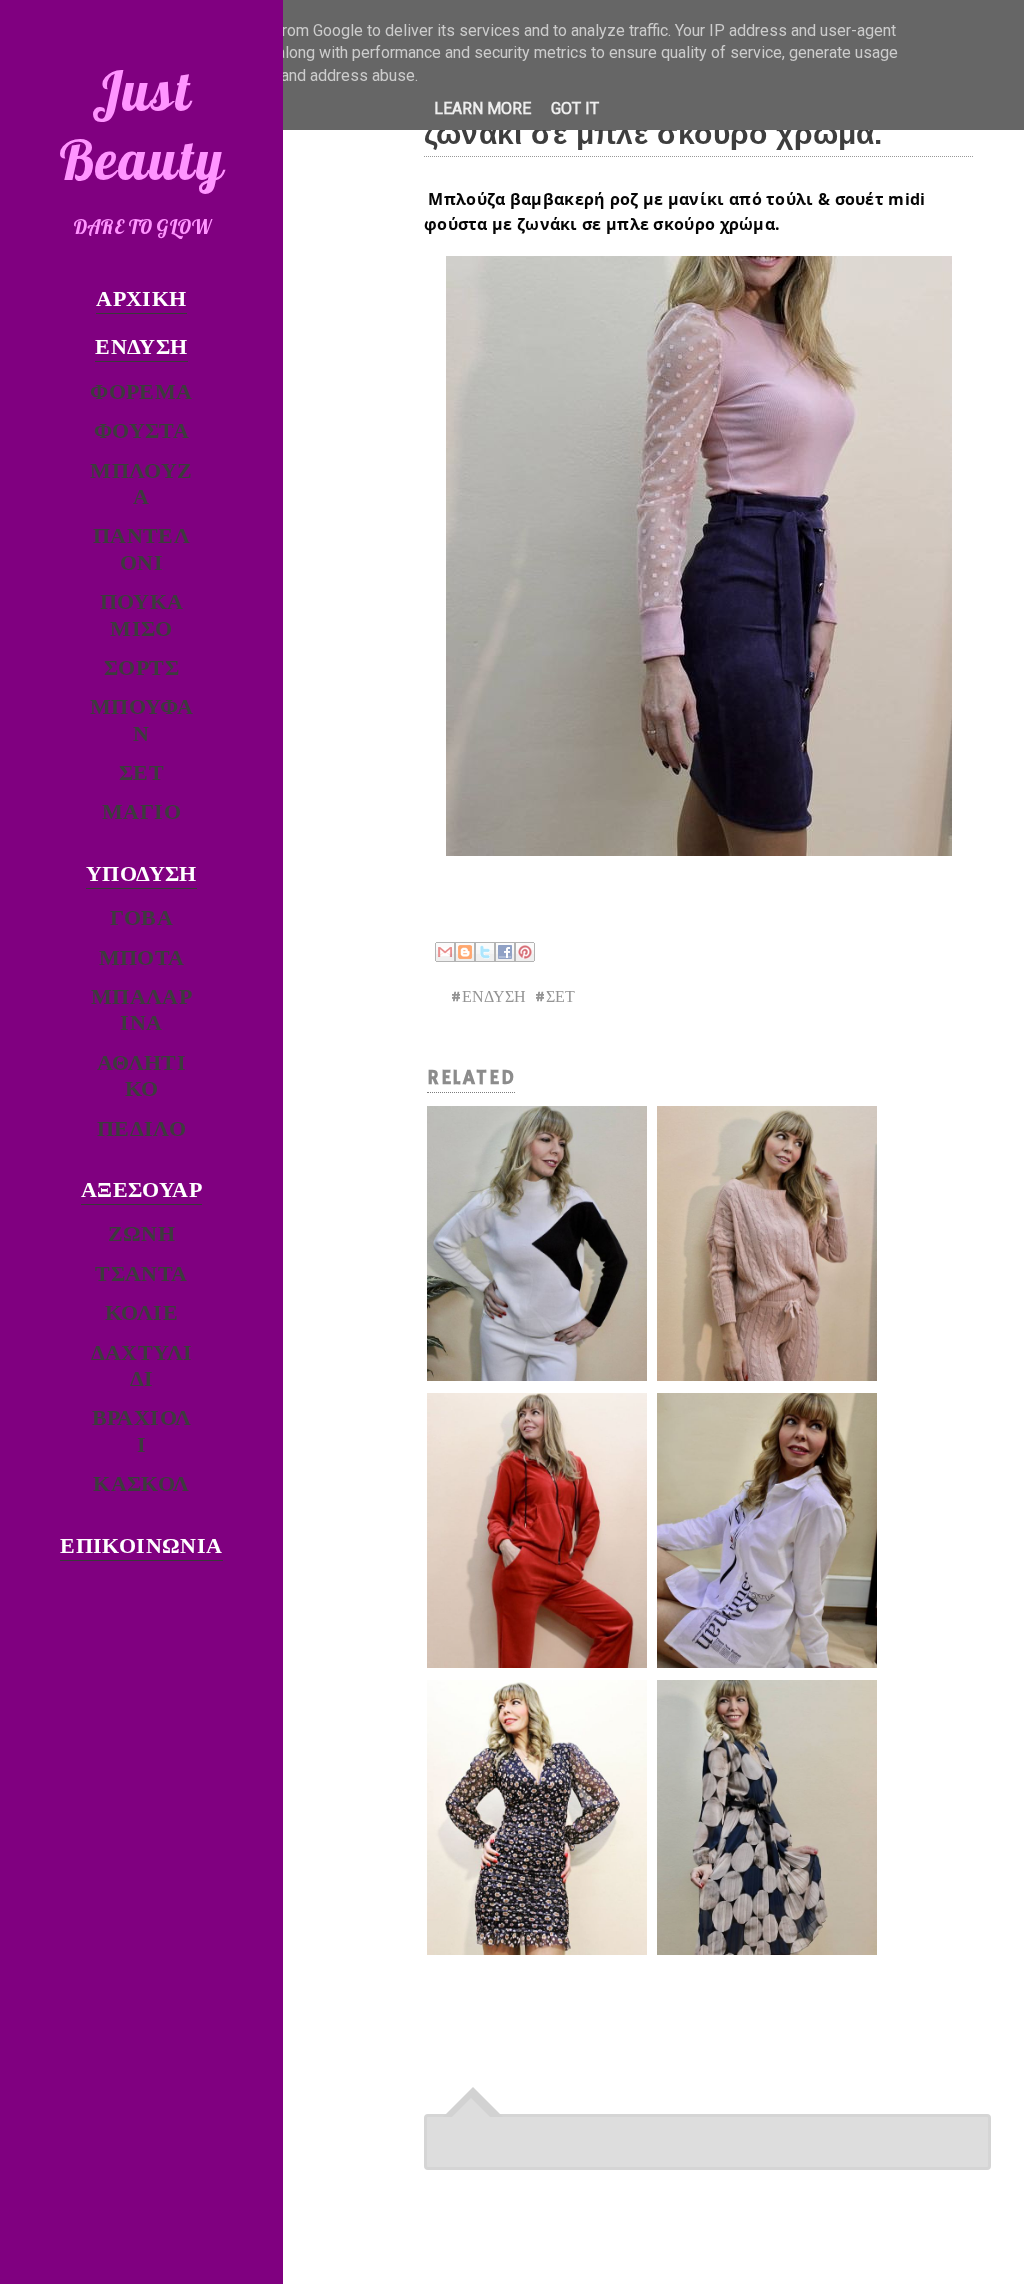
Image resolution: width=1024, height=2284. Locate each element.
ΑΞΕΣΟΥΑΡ (141, 1191)
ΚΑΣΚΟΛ (141, 1485)
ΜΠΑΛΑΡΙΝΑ (141, 1011)
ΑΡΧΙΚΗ (141, 300)
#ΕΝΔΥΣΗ (488, 998)
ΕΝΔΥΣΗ (141, 348)
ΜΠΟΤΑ (142, 959)
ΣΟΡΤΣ (141, 669)
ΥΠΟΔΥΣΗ (141, 875)
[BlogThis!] (465, 952)
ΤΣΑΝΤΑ (141, 1275)
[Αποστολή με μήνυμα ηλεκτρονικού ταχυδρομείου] (445, 952)
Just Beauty (142, 125)
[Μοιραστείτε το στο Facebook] (505, 952)
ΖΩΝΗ (142, 1235)
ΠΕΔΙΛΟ (141, 1130)
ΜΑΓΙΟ (141, 813)
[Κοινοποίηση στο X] (485, 952)
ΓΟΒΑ (142, 919)
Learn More (482, 108)
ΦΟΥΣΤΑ (141, 432)
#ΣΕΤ (554, 998)
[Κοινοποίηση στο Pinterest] (525, 952)
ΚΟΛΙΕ (141, 1314)
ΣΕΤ (141, 774)
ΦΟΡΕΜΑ (141, 393)
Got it (575, 108)
